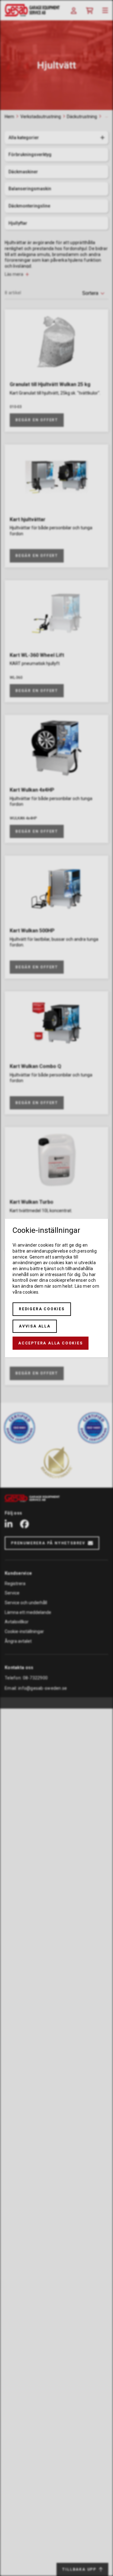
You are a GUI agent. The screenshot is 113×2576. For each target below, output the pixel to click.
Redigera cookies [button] (42, 1309)
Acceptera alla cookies (51, 1343)
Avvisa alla (35, 1326)
